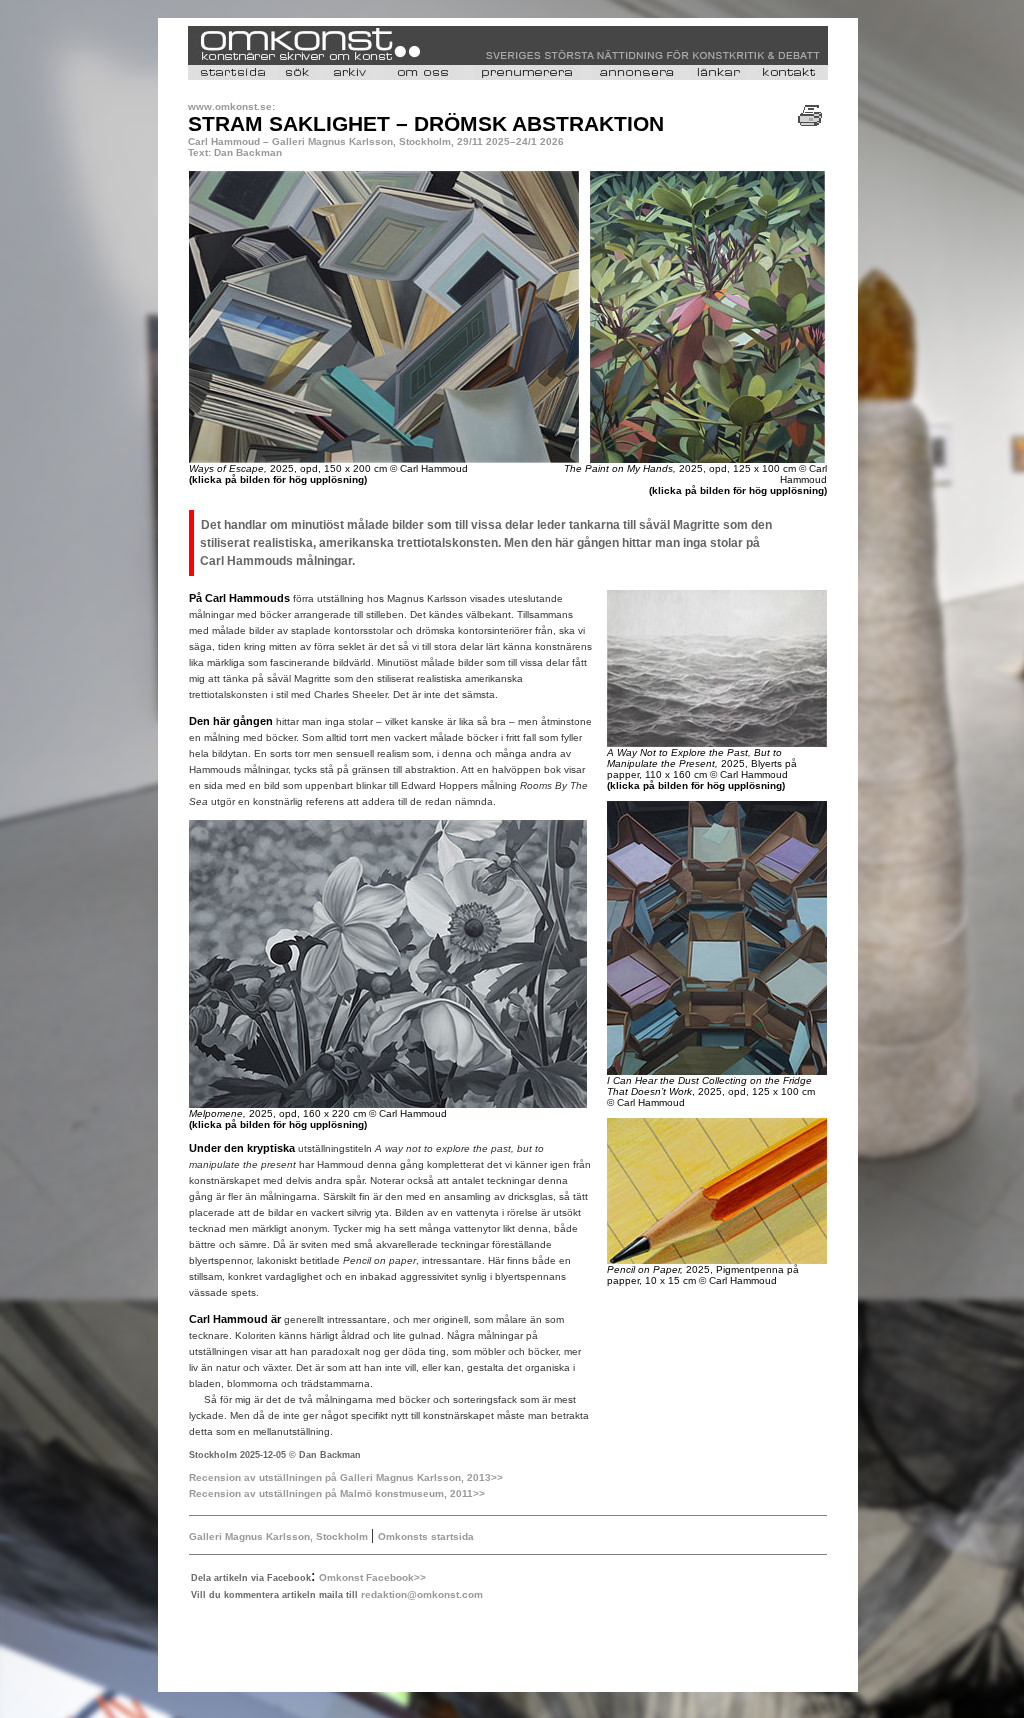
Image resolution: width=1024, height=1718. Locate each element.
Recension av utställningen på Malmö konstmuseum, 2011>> (337, 1493)
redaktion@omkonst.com (422, 1594)
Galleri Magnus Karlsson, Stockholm (280, 1536)
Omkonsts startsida (426, 1536)
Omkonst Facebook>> (372, 1577)
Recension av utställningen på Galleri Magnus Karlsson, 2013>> (346, 1477)
